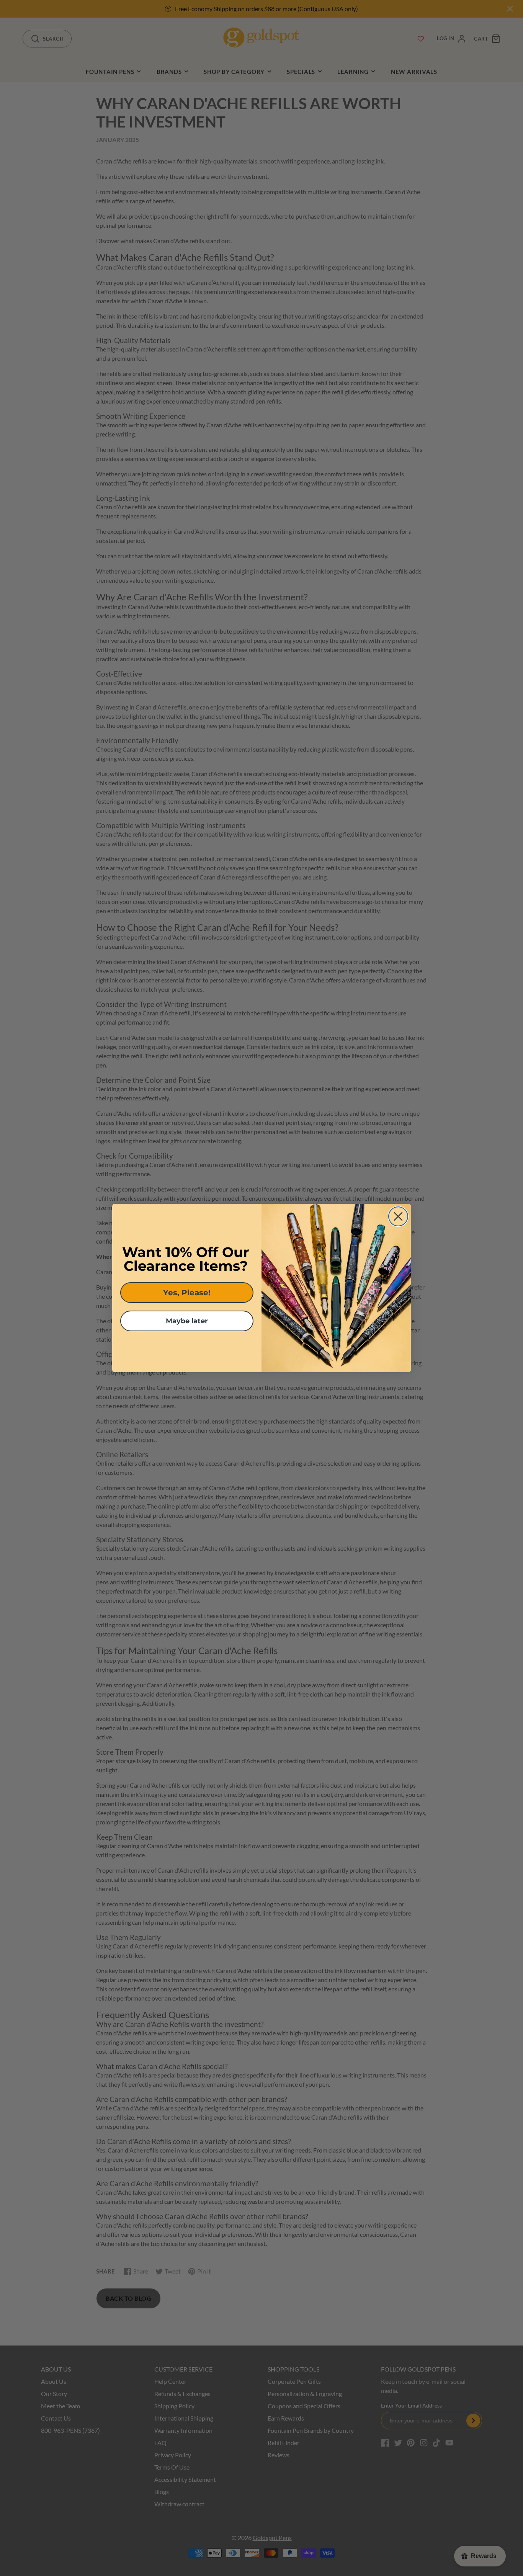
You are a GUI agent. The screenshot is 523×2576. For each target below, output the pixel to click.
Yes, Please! (187, 1293)
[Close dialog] (398, 1216)
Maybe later (187, 1321)
